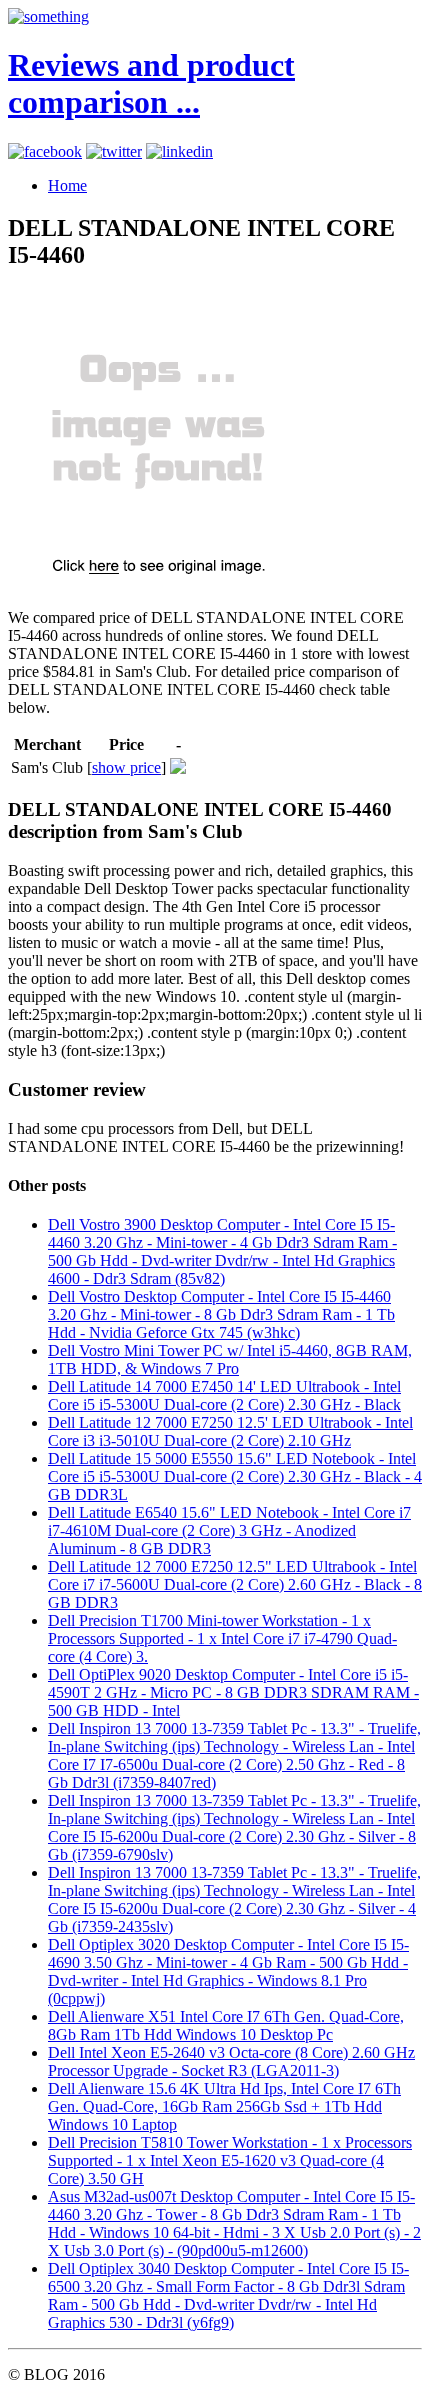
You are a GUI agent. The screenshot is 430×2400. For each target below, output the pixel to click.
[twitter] (114, 151)
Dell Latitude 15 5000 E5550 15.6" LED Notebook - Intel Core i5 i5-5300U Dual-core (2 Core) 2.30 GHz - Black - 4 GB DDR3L (235, 1476)
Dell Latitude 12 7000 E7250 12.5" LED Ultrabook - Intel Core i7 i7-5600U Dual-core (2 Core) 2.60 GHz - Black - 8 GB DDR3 (235, 1584)
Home (67, 185)
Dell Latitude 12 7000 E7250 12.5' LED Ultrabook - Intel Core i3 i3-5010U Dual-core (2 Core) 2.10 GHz (230, 1431)
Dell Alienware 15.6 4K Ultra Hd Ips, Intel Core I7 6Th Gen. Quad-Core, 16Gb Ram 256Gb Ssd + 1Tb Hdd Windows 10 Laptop (224, 2106)
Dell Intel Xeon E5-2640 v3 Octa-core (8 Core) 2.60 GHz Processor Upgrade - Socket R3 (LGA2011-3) (231, 2061)
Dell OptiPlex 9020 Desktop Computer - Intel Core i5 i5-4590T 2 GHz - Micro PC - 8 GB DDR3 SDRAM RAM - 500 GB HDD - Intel (233, 1692)
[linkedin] (179, 151)
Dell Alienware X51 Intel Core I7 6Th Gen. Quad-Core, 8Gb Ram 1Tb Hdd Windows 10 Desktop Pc (226, 2025)
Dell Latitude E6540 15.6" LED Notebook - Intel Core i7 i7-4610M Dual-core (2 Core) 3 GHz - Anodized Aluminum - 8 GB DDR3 (229, 1530)
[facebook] (45, 151)
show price (126, 767)
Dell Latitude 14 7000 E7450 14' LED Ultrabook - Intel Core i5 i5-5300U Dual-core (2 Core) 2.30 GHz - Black (224, 1395)
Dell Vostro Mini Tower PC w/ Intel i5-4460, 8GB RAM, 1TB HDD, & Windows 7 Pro (230, 1359)
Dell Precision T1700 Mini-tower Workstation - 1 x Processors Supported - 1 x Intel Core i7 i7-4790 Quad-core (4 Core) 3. (222, 1638)
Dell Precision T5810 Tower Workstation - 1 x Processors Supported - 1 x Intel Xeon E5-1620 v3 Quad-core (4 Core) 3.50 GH (230, 2160)
